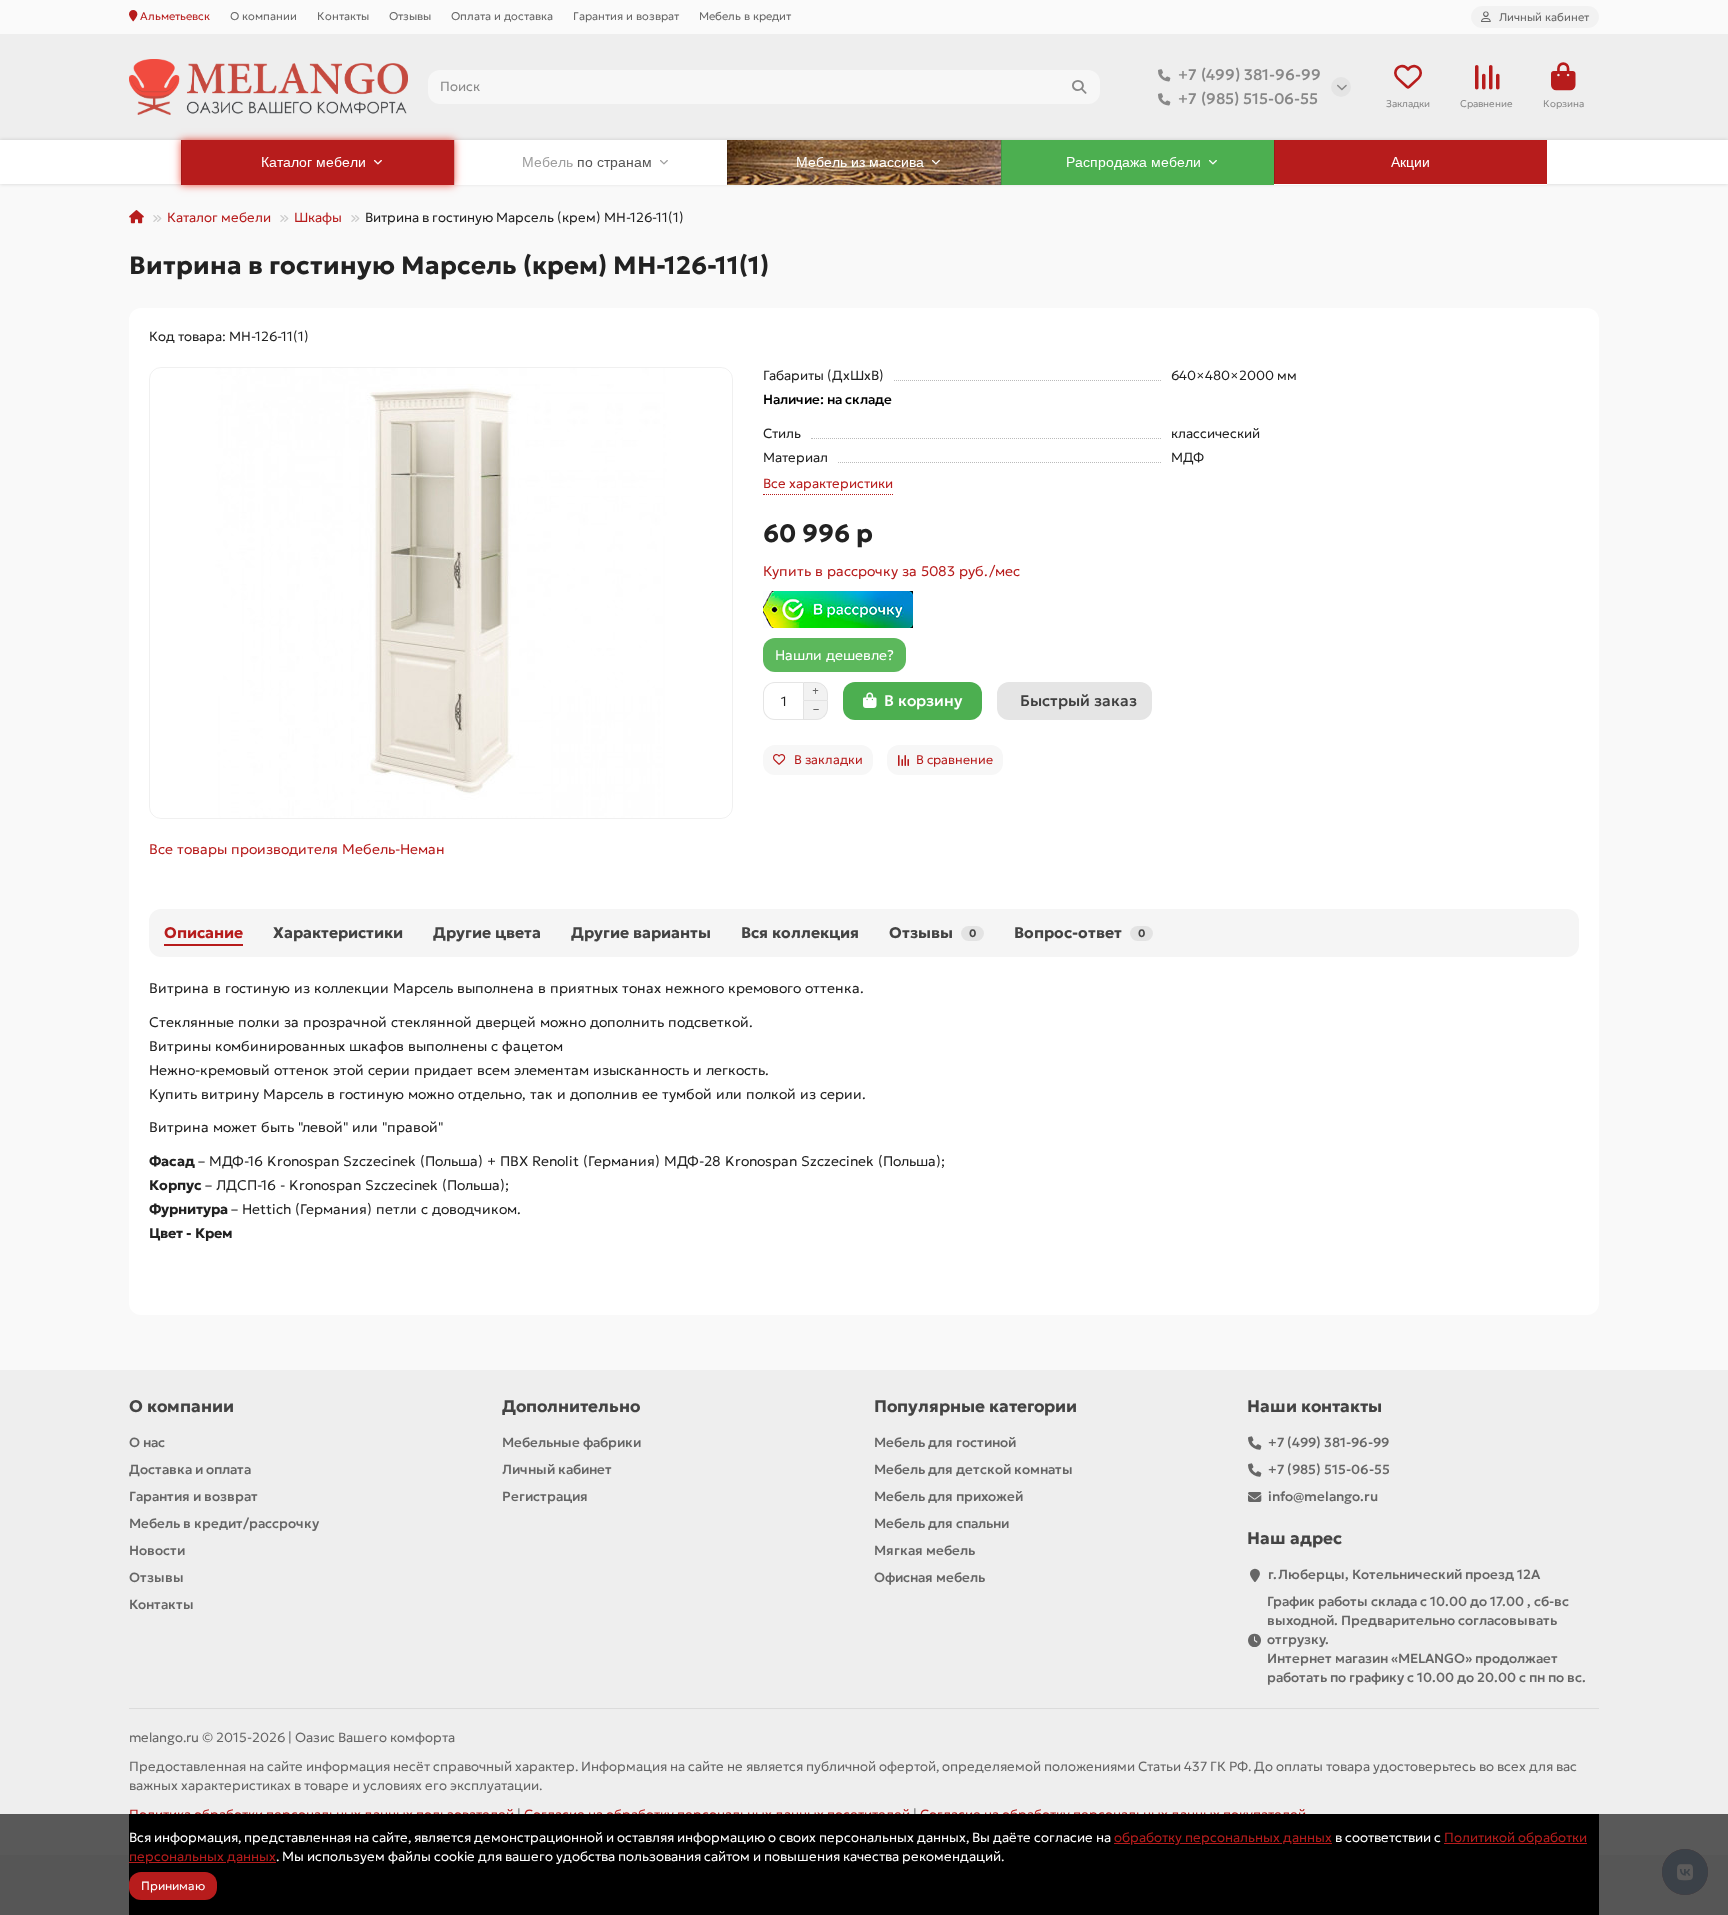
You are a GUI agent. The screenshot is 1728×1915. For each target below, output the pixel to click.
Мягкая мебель (924, 1550)
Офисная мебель (929, 1577)
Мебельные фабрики (571, 1442)
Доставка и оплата (190, 1469)
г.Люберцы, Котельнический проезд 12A (1404, 1574)
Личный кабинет (557, 1469)
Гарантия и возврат (626, 16)
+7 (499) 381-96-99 (1249, 74)
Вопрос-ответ (1079, 932)
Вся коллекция (800, 932)
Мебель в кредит (745, 16)
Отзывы (410, 16)
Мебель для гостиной (945, 1442)
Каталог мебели (219, 217)
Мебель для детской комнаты (973, 1469)
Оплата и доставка (502, 16)
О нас (147, 1442)
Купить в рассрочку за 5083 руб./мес (891, 571)
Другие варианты (641, 932)
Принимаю (173, 1885)
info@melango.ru (1323, 1496)
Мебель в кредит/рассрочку (224, 1523)
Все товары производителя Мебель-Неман (297, 849)
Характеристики (338, 932)
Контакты (343, 16)
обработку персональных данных (1223, 1837)
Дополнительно (571, 1406)
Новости (157, 1550)
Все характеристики (828, 483)
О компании (263, 16)
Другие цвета (487, 932)
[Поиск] (1079, 87)
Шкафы (318, 217)
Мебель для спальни (941, 1523)
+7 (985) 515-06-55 (1248, 98)
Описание (203, 932)
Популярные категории (975, 1406)
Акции (1410, 162)
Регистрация (545, 1496)
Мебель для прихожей (948, 1496)
